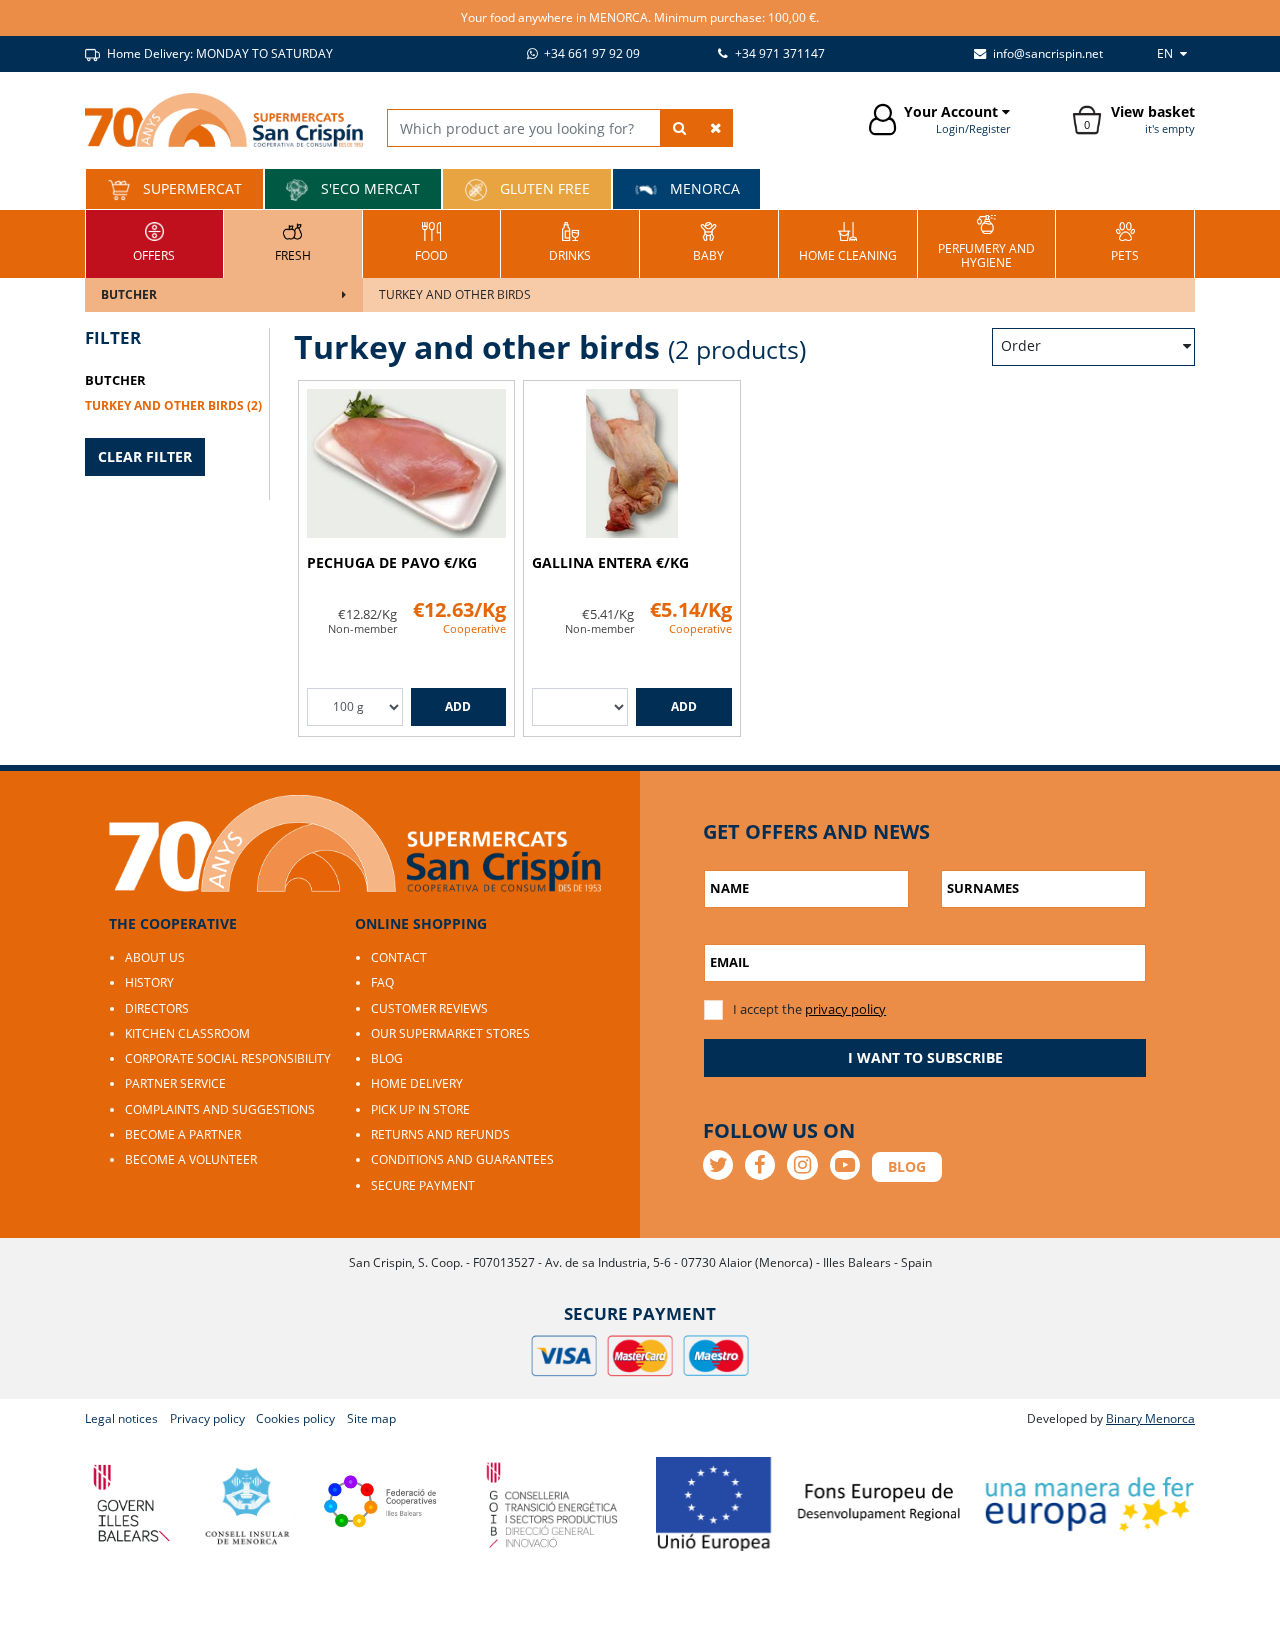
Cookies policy (295, 1418)
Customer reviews (429, 1008)
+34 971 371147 (778, 53)
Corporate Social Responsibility (228, 1058)
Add (458, 706)
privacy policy (845, 1009)
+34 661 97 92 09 (590, 53)
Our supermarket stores (450, 1033)
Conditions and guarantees (462, 1159)
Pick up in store (420, 1109)
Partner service (175, 1083)
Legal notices (121, 1418)
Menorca (703, 188)
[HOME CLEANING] (848, 241)
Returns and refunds (440, 1134)
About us (155, 957)
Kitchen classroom (187, 1033)
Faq (382, 982)
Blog (387, 1058)
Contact (399, 957)
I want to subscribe (925, 1057)
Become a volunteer (191, 1159)
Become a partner (183, 1134)
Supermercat (190, 188)
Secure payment (423, 1185)
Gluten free (543, 188)
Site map (371, 1418)
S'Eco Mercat (368, 188)
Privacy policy (207, 1418)
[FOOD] (431, 241)
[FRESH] (293, 241)
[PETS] (1125, 241)
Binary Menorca (1150, 1418)
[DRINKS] (570, 241)
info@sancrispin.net (1046, 53)
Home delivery (417, 1083)
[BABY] (708, 241)
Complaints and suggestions (220, 1109)
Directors (157, 1008)
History (149, 982)
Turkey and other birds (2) (173, 405)
